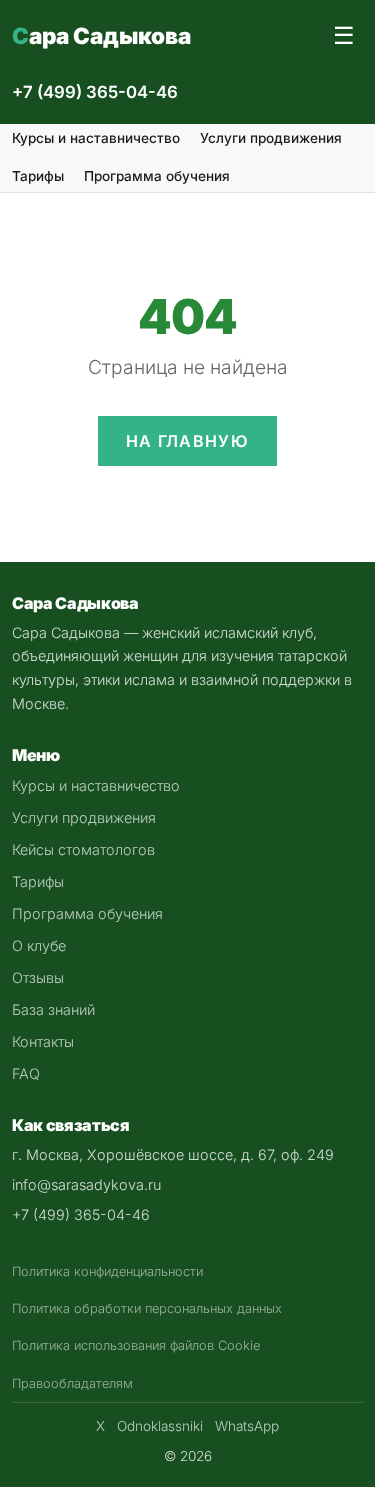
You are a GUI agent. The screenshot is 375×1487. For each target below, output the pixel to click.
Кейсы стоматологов (83, 849)
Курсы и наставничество (96, 138)
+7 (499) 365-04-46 (95, 92)
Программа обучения (157, 176)
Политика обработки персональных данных (147, 1308)
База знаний (53, 1009)
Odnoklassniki (160, 1426)
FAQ (26, 1073)
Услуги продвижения (271, 138)
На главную (187, 441)
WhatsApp (247, 1426)
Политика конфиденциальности (107, 1271)
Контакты (43, 1041)
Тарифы (38, 176)
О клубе (39, 945)
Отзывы (38, 977)
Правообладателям (72, 1383)
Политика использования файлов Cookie (136, 1345)
